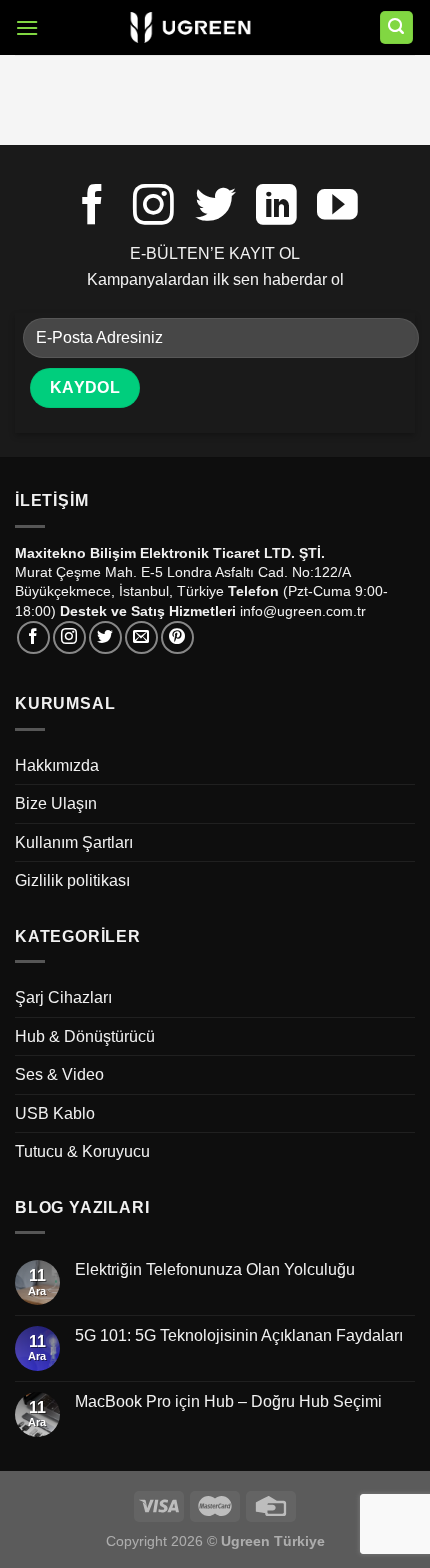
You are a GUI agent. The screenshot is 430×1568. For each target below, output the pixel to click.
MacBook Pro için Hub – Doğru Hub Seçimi (228, 1401)
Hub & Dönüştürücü (85, 1036)
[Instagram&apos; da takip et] (153, 208)
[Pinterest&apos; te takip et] (177, 637)
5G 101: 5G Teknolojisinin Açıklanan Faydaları (239, 1335)
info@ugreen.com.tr (303, 611)
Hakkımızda (57, 765)
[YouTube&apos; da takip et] (337, 208)
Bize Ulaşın (56, 803)
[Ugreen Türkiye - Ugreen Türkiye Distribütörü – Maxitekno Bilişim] (190, 28)
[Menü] (27, 27)
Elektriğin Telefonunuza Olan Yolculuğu (215, 1269)
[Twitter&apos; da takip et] (215, 208)
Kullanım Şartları (74, 842)
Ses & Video (59, 1074)
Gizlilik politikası (72, 880)
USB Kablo (55, 1113)
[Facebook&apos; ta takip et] (92, 208)
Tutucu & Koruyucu (82, 1151)
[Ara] (397, 27)
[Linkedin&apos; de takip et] (276, 208)
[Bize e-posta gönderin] (141, 637)
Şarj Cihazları (63, 997)
